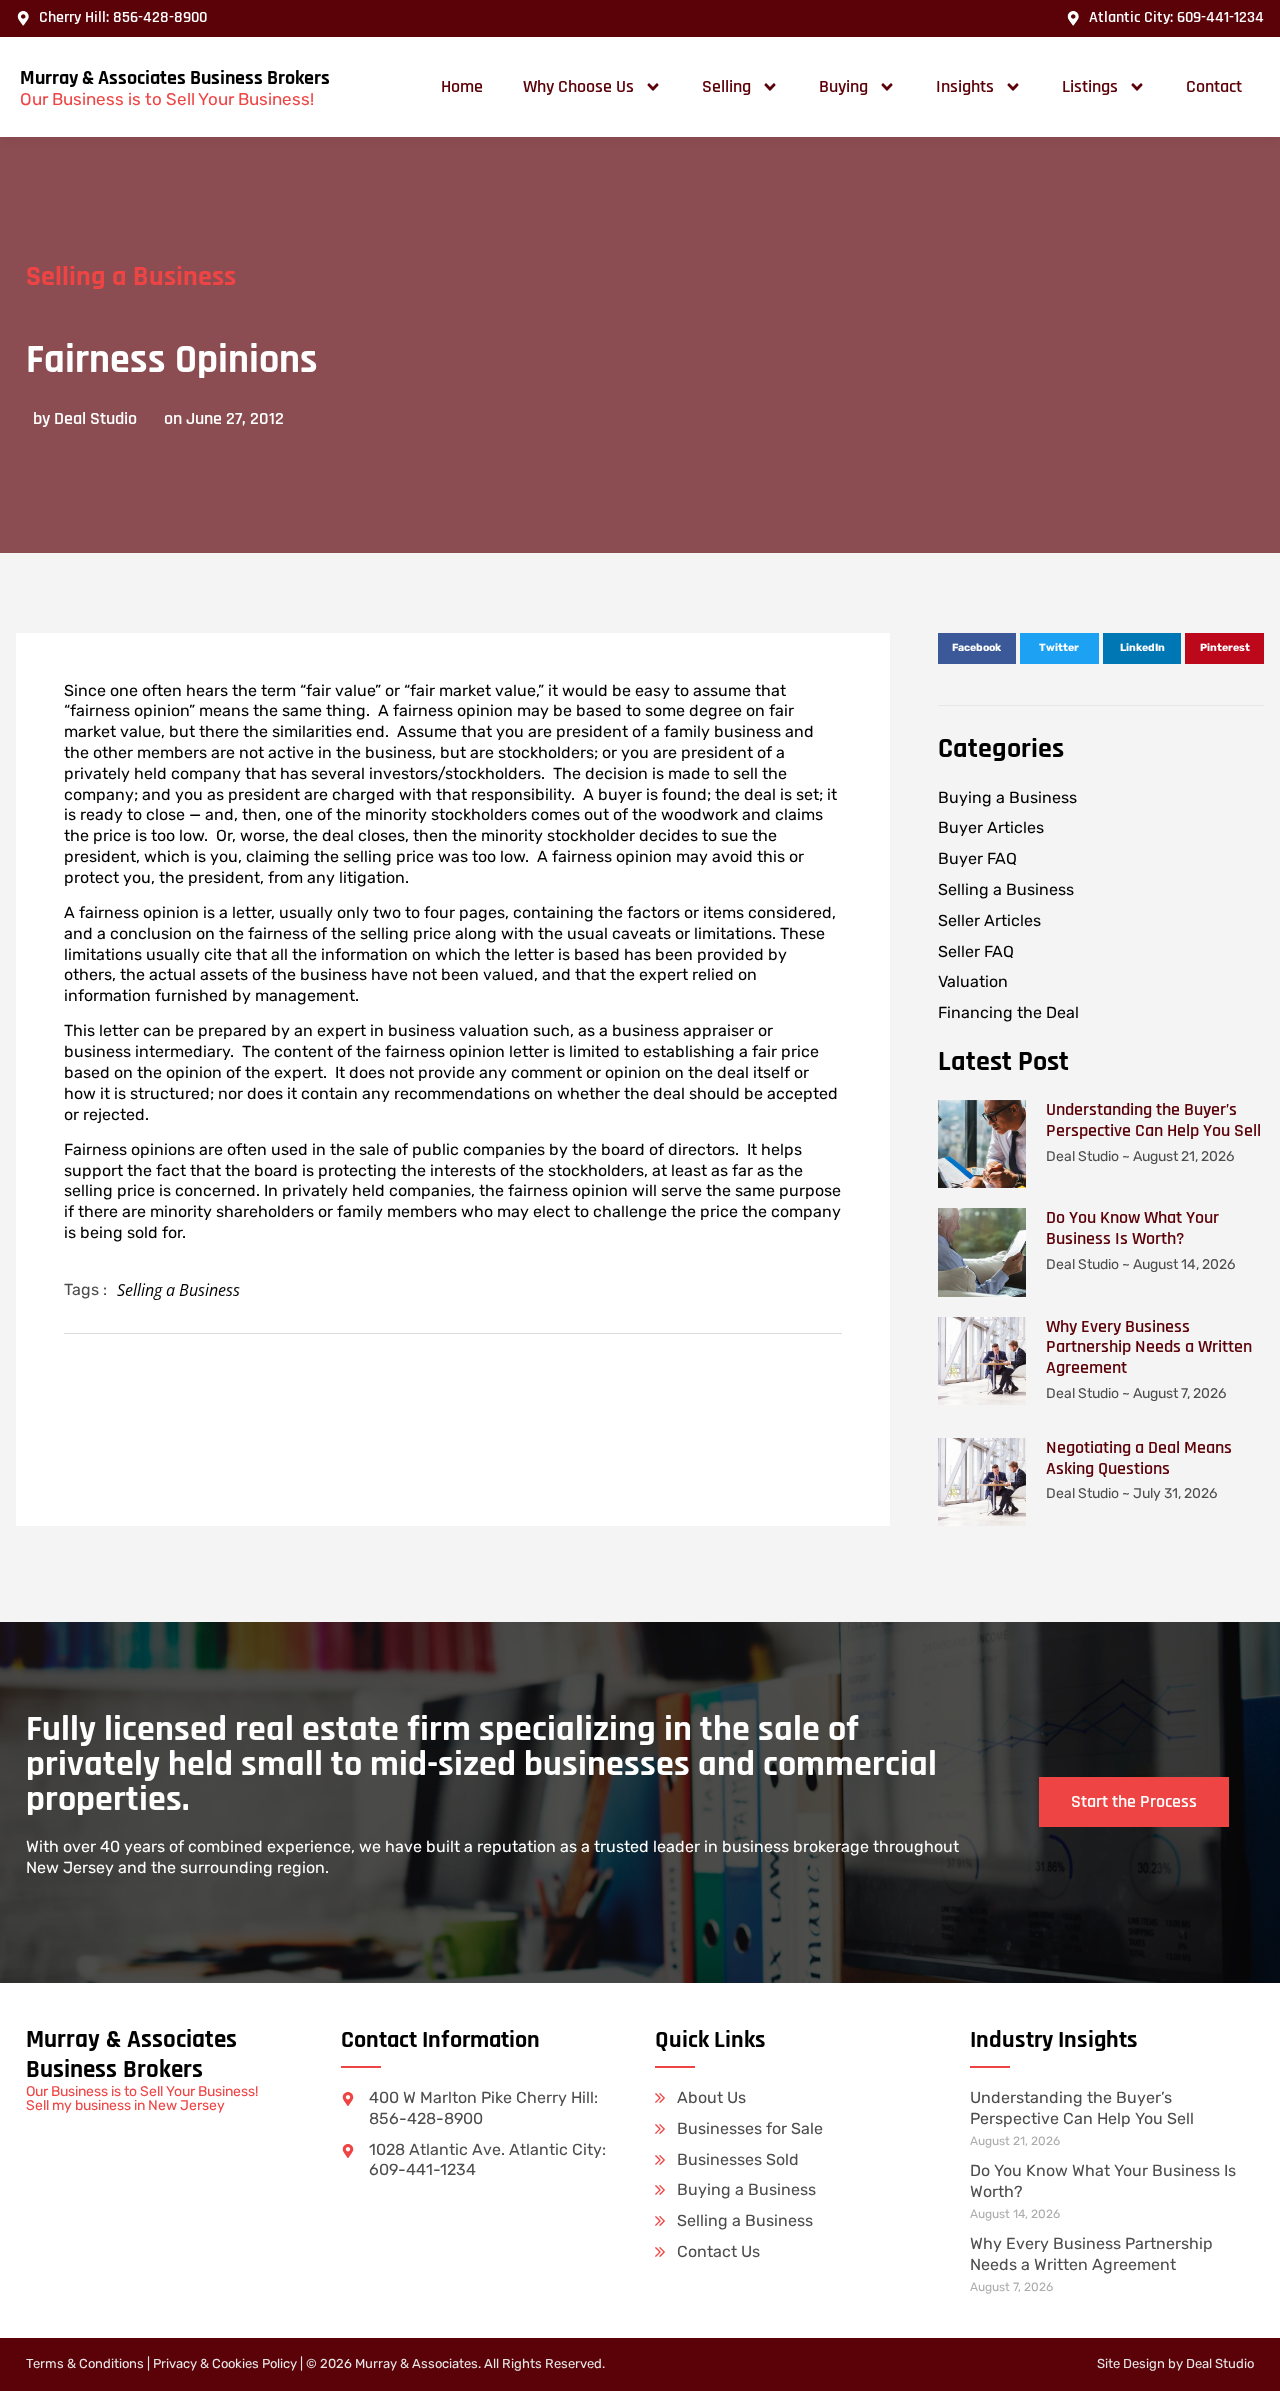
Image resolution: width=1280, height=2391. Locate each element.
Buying (843, 86)
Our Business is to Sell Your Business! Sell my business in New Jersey (142, 2098)
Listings (1090, 86)
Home (462, 86)
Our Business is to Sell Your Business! (167, 99)
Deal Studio (1220, 2363)
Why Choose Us (578, 86)
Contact (1214, 86)
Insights (965, 86)
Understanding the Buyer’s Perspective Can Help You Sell (1153, 1120)
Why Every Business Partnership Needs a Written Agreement (1149, 1347)
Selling (726, 86)
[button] (977, 649)
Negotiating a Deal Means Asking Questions (1139, 1458)
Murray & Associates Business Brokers (175, 78)
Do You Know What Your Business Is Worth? (1132, 1228)
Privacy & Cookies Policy (225, 2363)
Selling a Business (131, 277)
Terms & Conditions (85, 2363)
